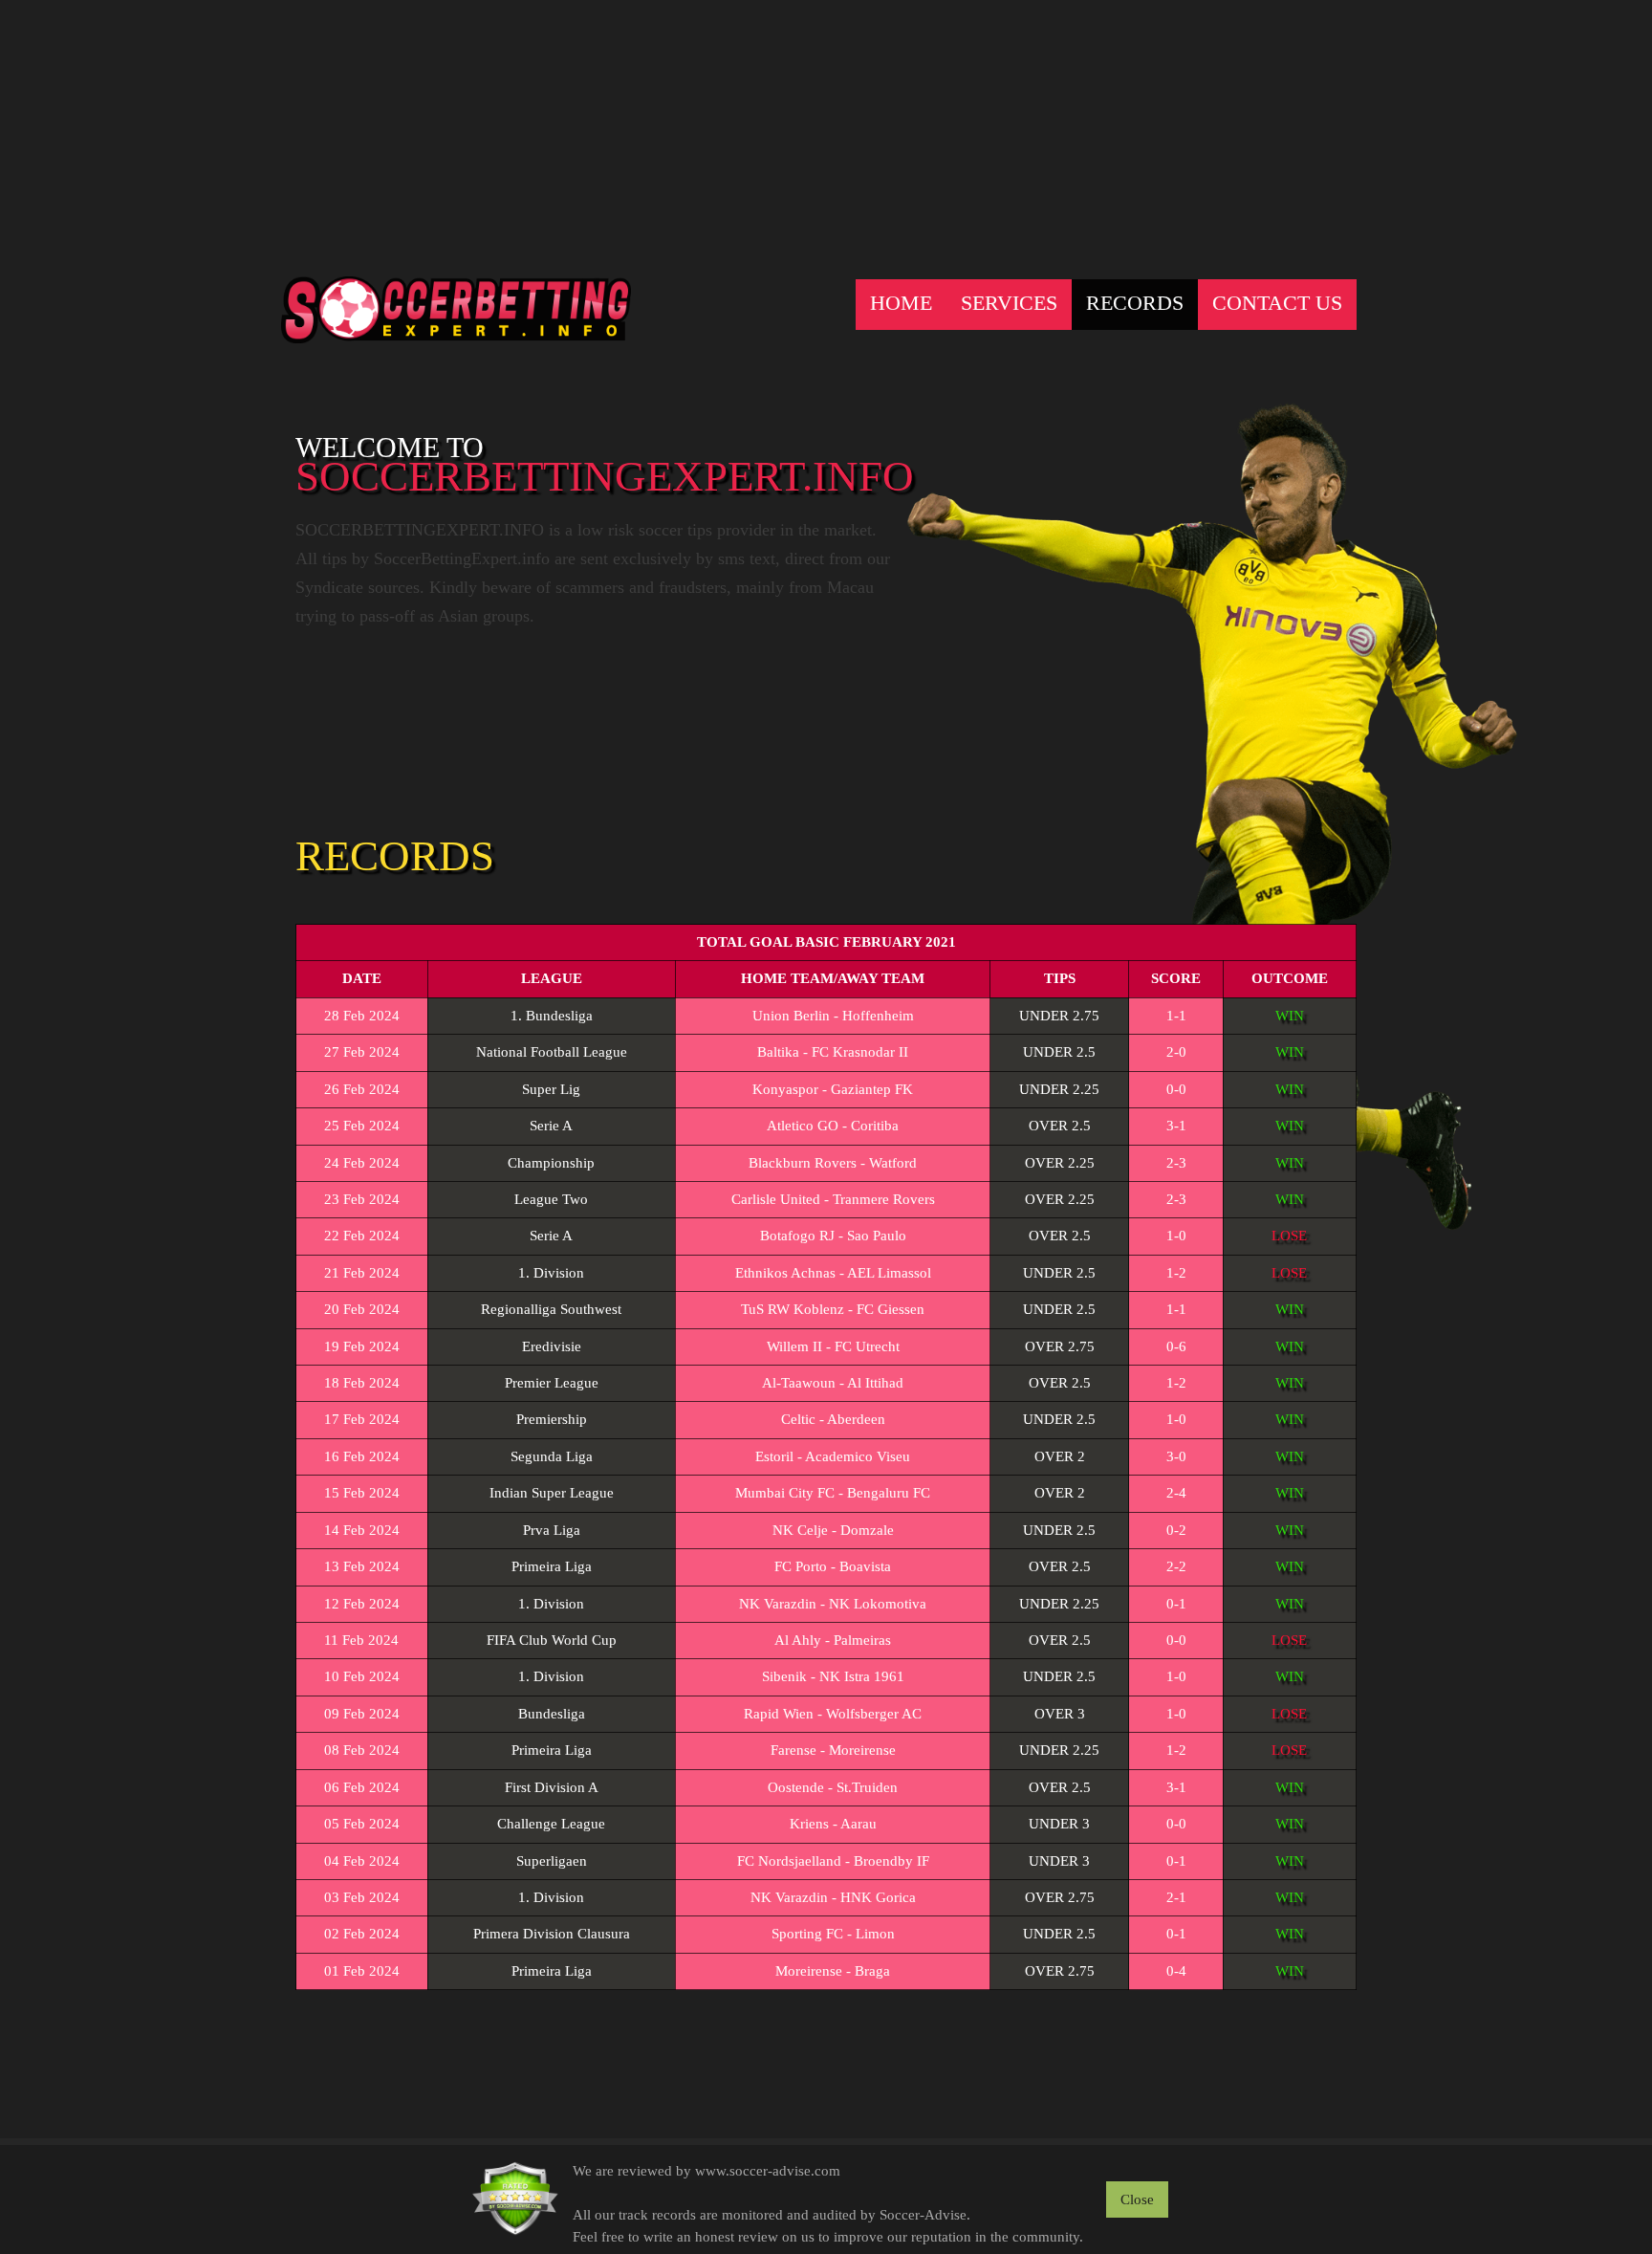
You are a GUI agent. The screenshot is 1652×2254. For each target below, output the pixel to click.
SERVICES (1009, 303)
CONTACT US (1277, 303)
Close (1137, 2199)
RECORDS (1135, 303)
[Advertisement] (826, 134)
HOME (901, 303)
